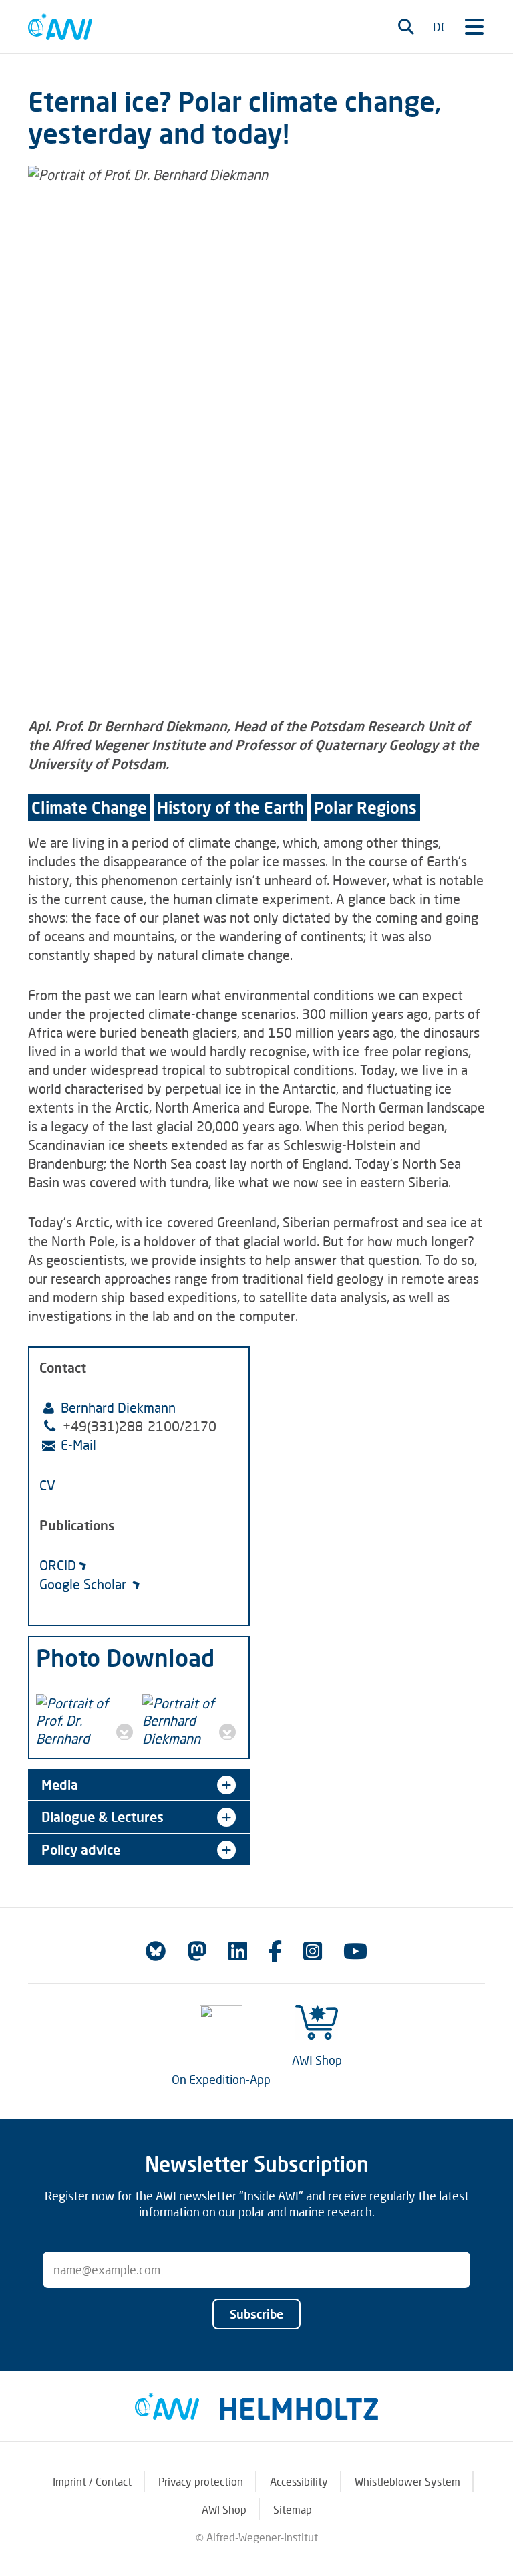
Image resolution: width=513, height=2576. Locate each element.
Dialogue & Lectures (103, 1817)
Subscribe (256, 2314)
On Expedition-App (221, 2079)
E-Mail (78, 1445)
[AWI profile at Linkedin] (238, 1951)
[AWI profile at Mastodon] (197, 1951)
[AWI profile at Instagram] (313, 1951)
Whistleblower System (407, 2481)
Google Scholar (84, 1584)
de (440, 27)
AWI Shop (317, 2060)
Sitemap (293, 2509)
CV (47, 1485)
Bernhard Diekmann (118, 1407)
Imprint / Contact (92, 2481)
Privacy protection (201, 2481)
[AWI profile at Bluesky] (156, 1951)
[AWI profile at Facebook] (275, 1951)
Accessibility (299, 2481)
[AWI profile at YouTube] (355, 1951)
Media (60, 1784)
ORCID (58, 1565)
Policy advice (81, 1849)
